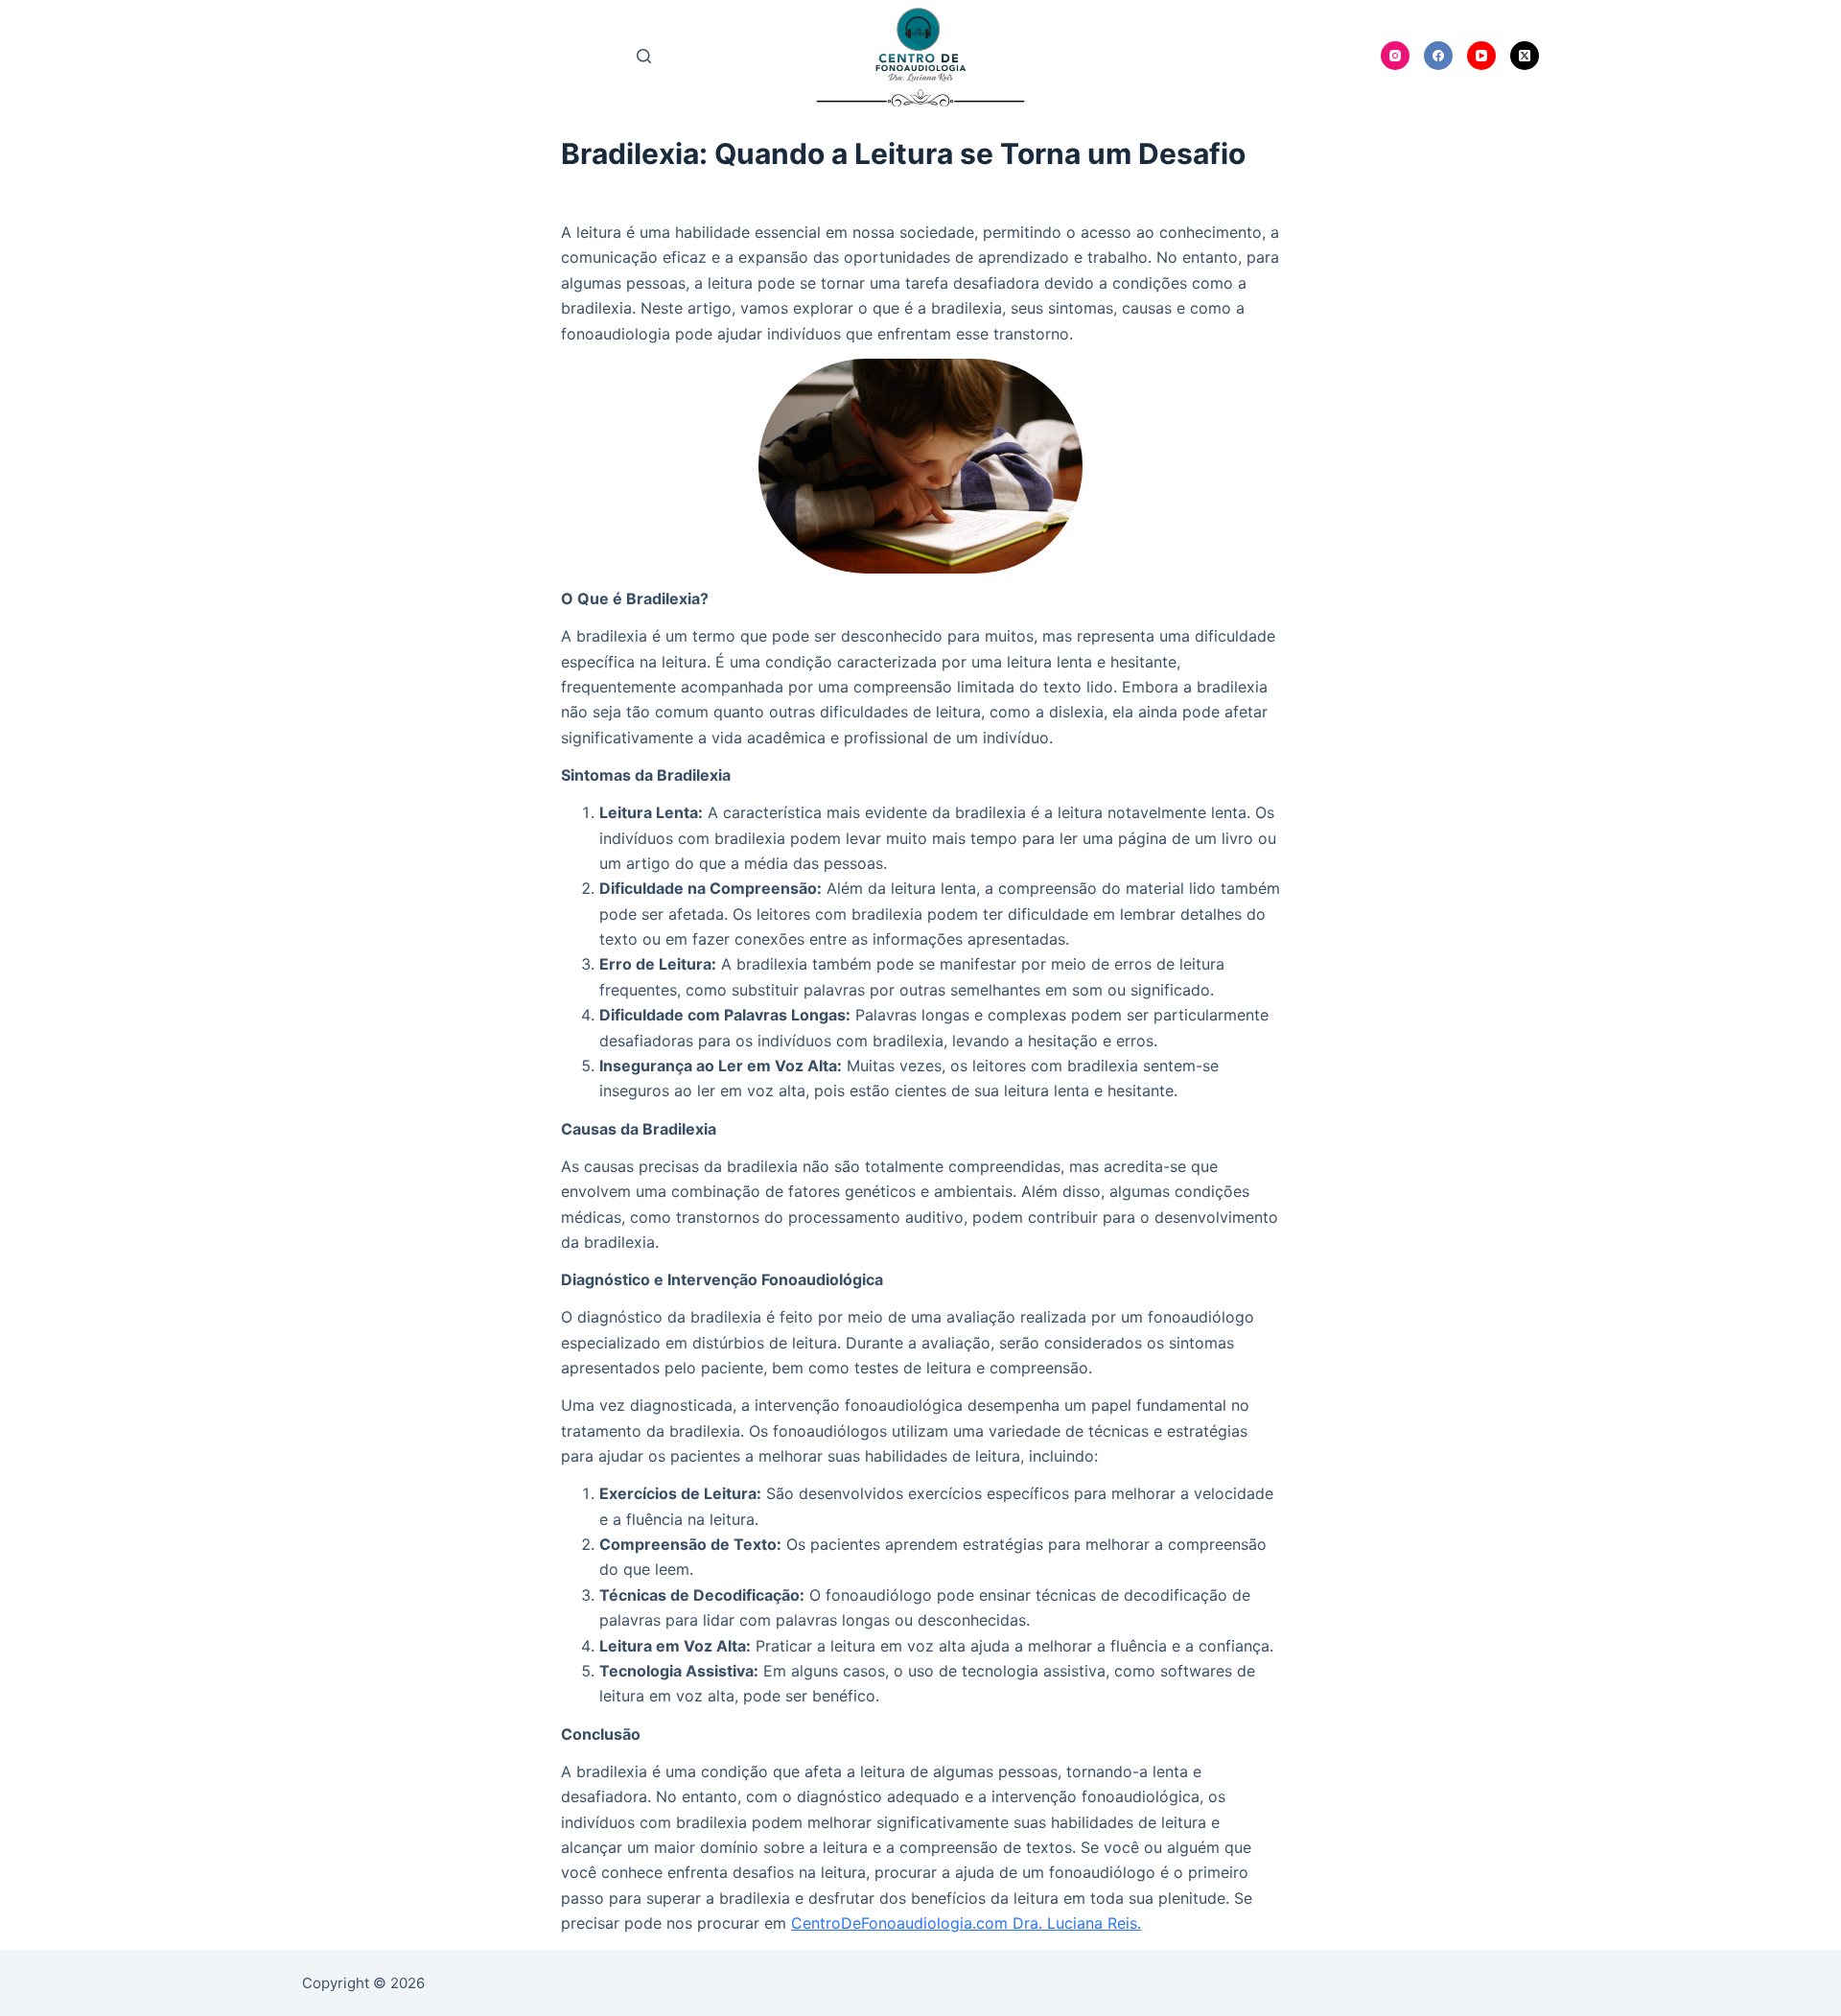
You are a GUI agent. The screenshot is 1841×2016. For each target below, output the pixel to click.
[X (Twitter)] (1525, 56)
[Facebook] (1438, 56)
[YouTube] (1481, 56)
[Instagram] (1395, 56)
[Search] (644, 56)
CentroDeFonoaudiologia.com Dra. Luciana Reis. (966, 1923)
